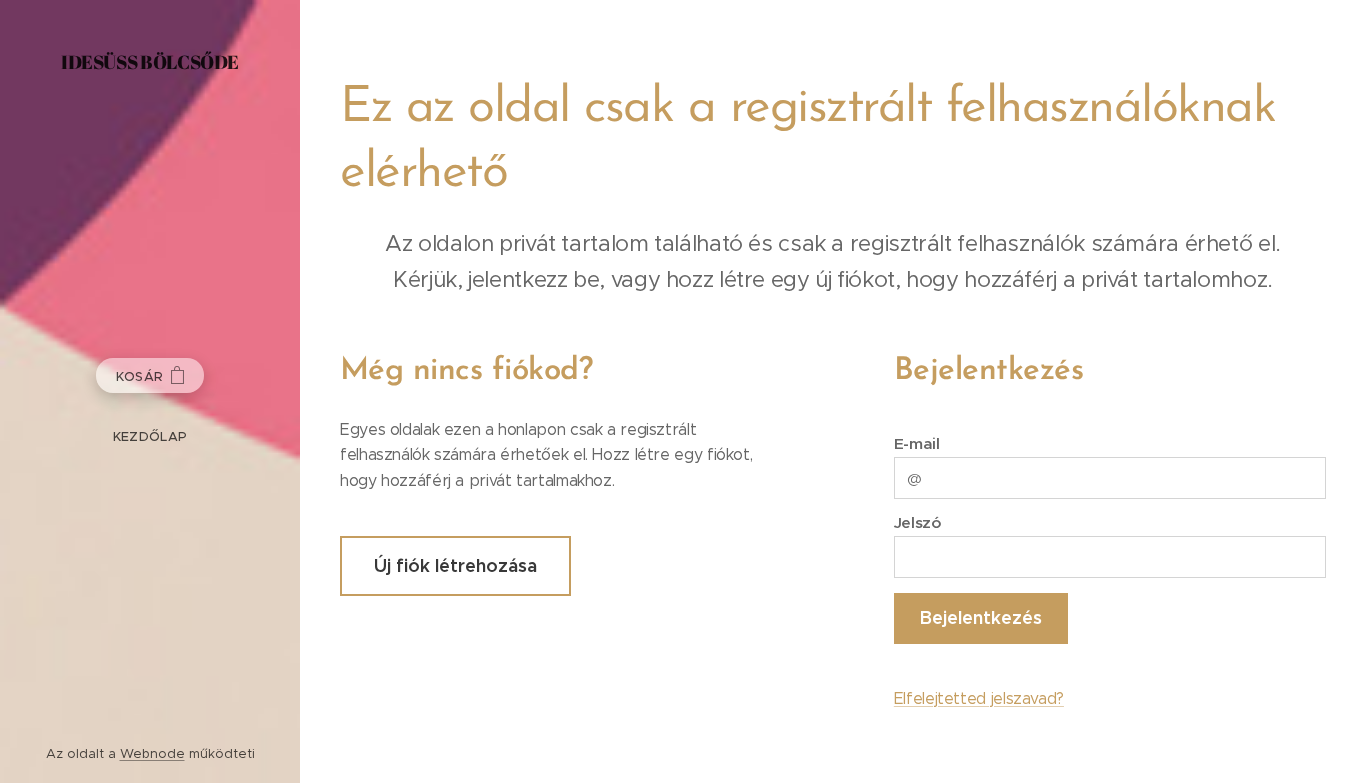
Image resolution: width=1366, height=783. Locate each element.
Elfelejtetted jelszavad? (979, 698)
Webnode (152, 753)
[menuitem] (150, 436)
